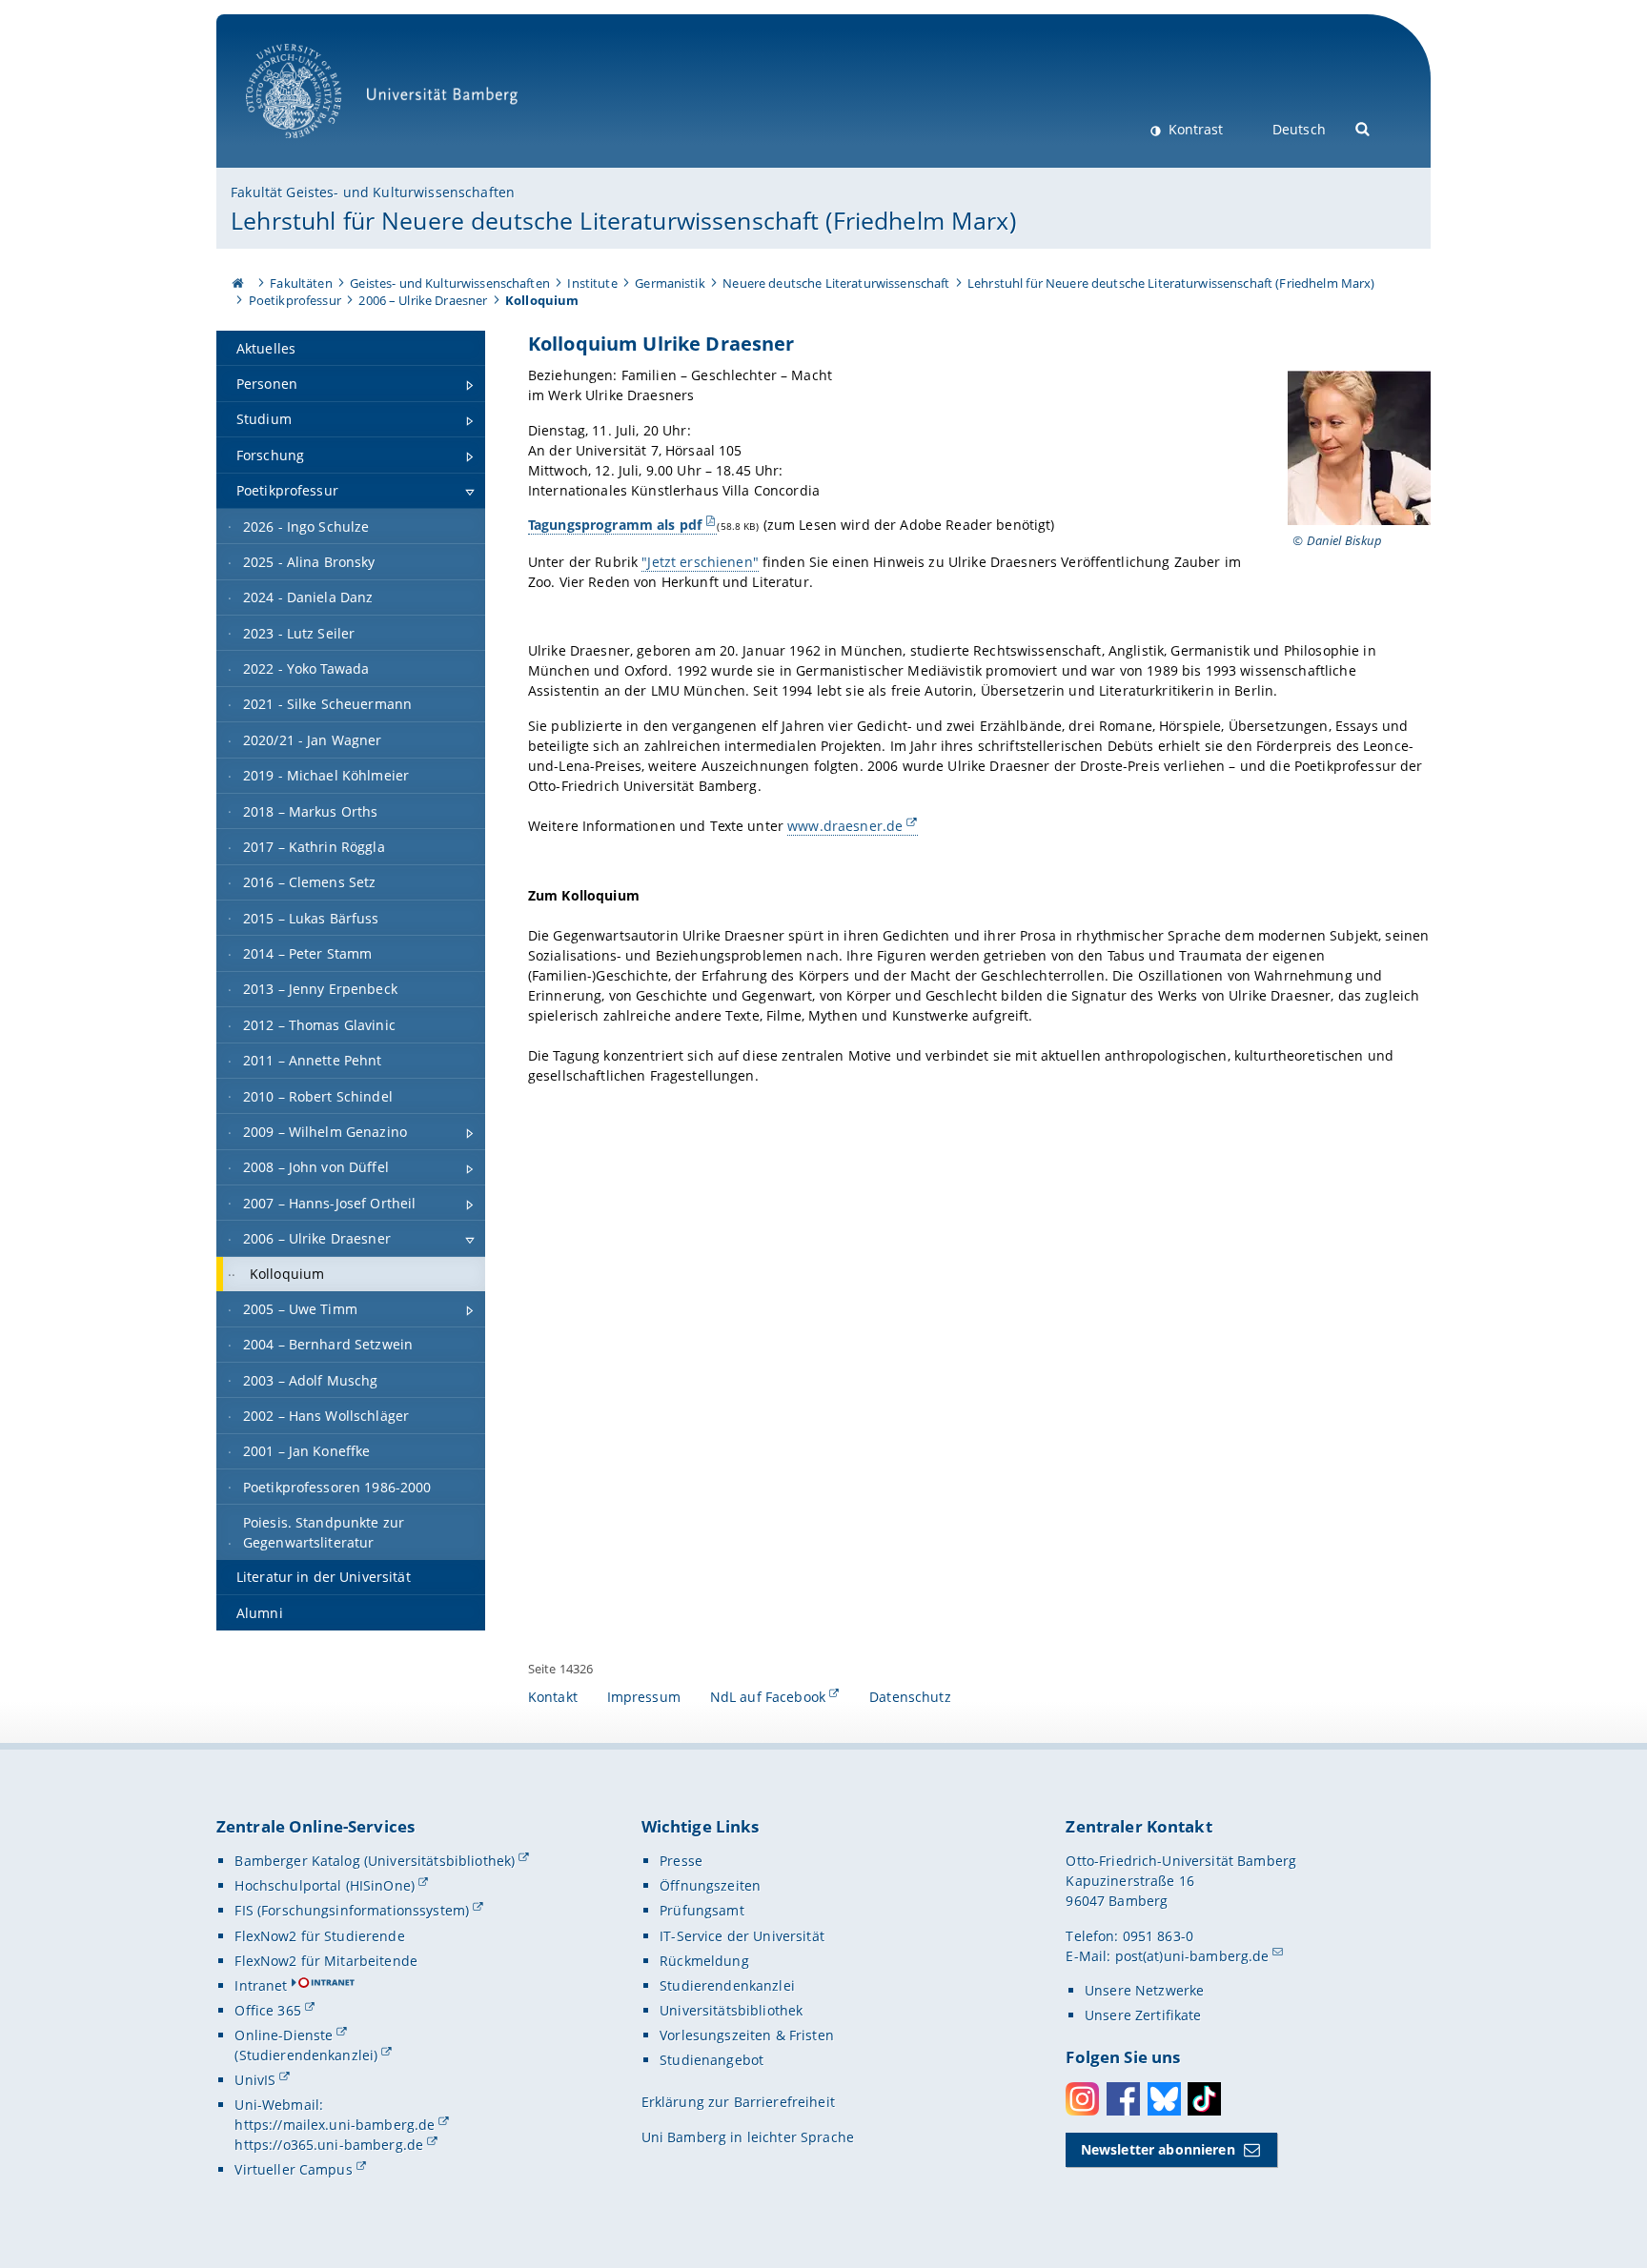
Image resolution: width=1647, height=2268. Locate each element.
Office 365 (267, 2010)
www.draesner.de (845, 826)
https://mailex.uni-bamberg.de (335, 2125)
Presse (681, 1861)
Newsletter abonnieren (1158, 2149)
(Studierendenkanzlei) (306, 2055)
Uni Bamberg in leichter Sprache (748, 2137)
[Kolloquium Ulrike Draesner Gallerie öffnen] (1359, 448)
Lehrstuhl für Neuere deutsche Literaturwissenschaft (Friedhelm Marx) (623, 220)
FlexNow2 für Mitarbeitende (326, 1961)
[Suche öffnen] (1363, 127)
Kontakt (553, 1697)
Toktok (1204, 2099)
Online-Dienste (284, 2035)
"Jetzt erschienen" (700, 562)
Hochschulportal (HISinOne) (325, 1885)
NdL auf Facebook (768, 1697)
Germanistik (670, 283)
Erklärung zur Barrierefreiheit (738, 2102)
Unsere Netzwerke (1144, 1990)
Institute (592, 283)
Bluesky (1164, 2099)
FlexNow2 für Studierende (319, 1936)
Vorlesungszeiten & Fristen (747, 2035)
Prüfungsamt (702, 1910)
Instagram (1082, 2099)
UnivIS (255, 2080)
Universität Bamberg (313, 148)
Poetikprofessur (295, 300)
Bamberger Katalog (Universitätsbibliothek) (375, 1861)
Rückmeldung (704, 1961)
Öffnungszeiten (710, 1885)
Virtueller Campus (293, 2169)
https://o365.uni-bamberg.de (329, 2145)
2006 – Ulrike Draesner (423, 300)
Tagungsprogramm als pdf (615, 525)
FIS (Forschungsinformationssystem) (352, 1910)
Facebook (1123, 2099)
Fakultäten (301, 283)
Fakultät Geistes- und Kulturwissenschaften (373, 192)
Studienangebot (712, 2060)
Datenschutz (910, 1697)
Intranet (261, 1985)
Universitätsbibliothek (731, 2010)
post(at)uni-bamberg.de (1192, 1956)
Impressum (644, 1697)
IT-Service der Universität (742, 1936)
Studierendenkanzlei (727, 1985)
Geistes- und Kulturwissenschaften (450, 283)
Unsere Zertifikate (1143, 2015)
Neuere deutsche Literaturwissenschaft (836, 283)
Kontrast (1194, 129)
